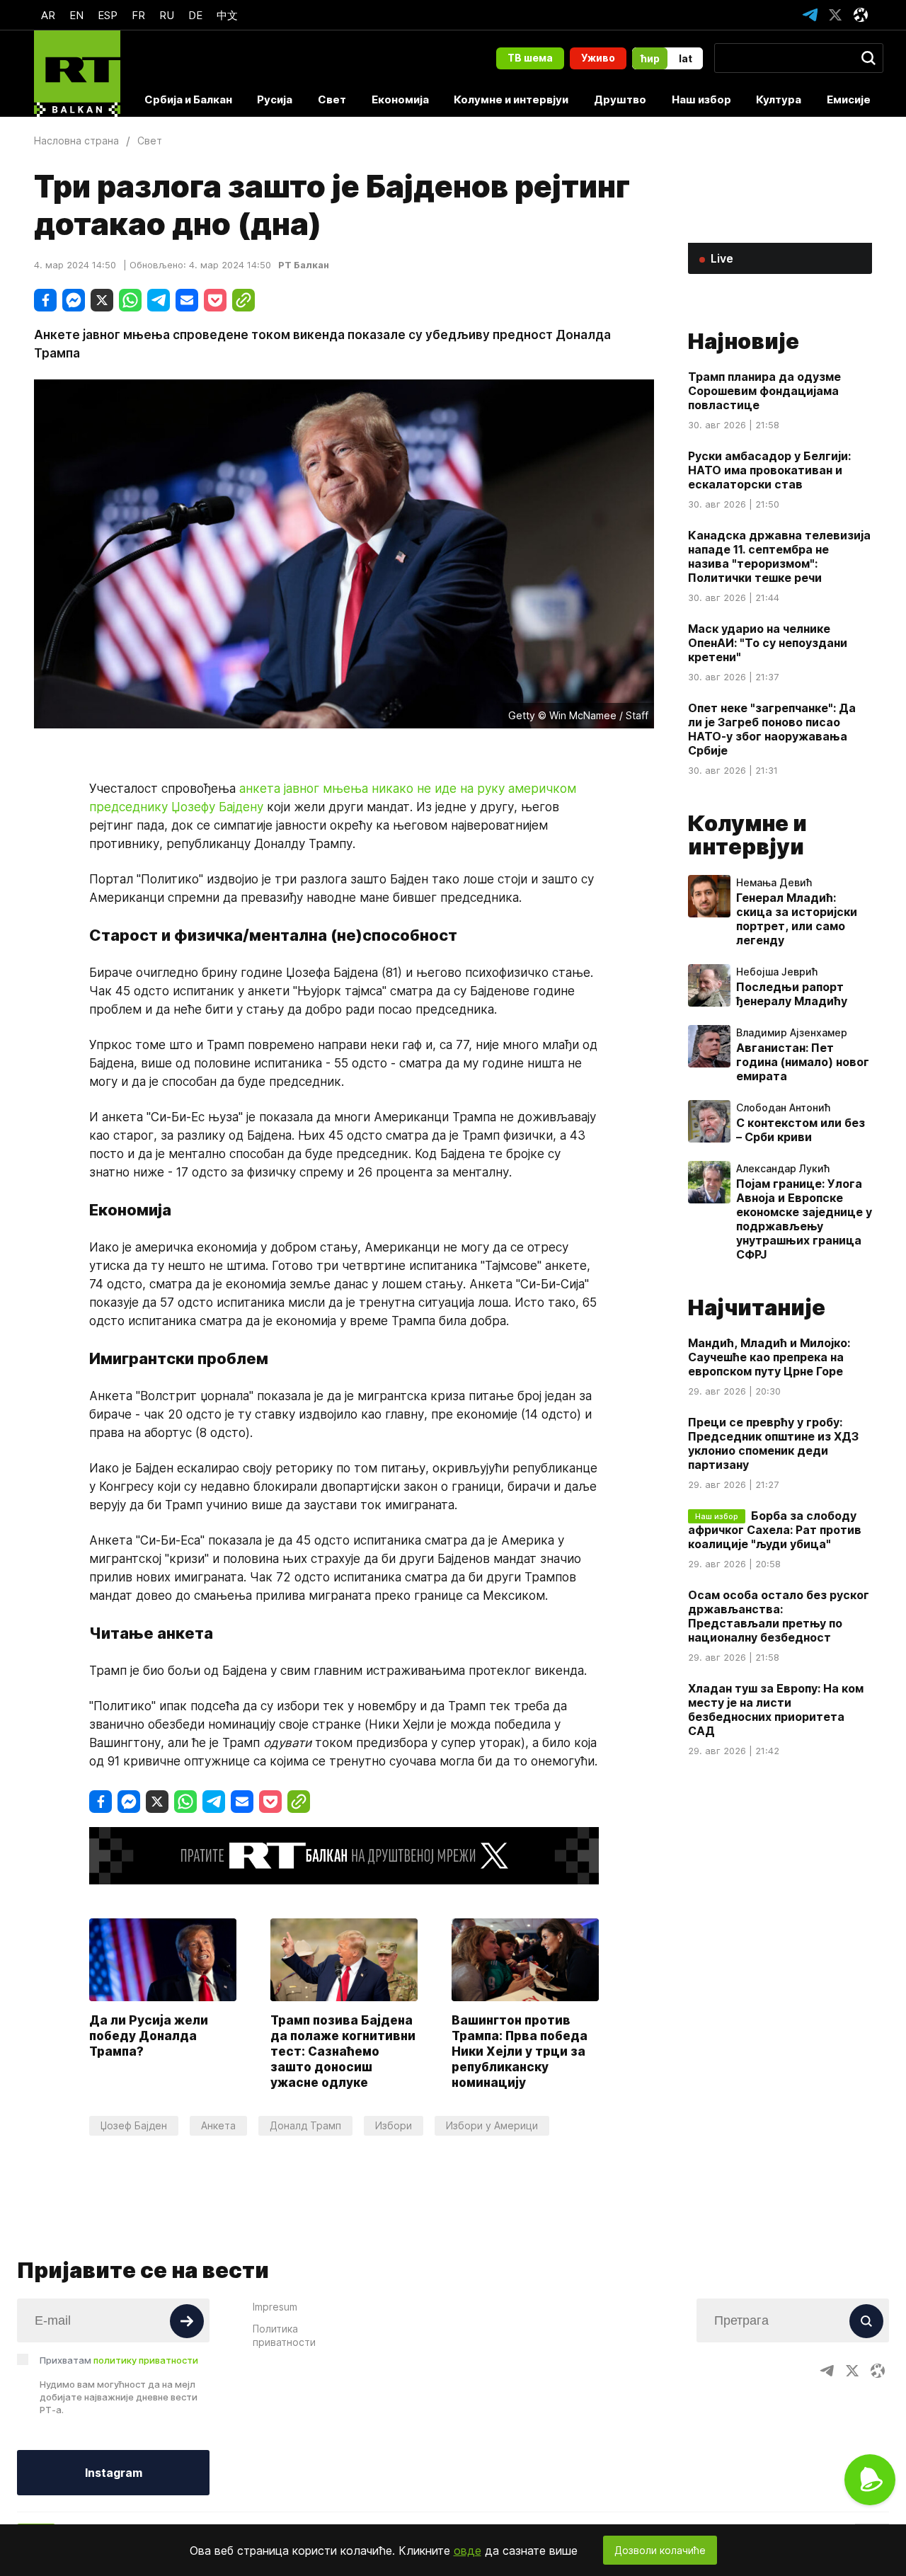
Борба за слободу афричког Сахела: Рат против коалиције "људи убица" (775, 1530)
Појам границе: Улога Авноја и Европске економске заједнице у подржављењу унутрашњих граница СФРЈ (804, 1219)
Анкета (218, 2125)
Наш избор (701, 99)
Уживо (598, 58)
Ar (48, 15)
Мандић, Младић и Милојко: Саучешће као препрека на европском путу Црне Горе (769, 1357)
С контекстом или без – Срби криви (801, 1130)
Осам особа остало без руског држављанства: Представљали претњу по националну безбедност (779, 1616)
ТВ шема (530, 58)
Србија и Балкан (188, 99)
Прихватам (119, 2360)
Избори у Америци (492, 2125)
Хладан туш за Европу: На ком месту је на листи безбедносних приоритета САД (776, 1710)
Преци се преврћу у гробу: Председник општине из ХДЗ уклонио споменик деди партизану (773, 1443)
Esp (108, 15)
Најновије (744, 341)
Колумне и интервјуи (511, 99)
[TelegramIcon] (810, 15)
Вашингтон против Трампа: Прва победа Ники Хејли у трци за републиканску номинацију (520, 2051)
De (195, 15)
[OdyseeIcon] (861, 15)
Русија (275, 99)
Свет (332, 99)
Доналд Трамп (305, 2125)
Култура (779, 99)
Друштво (620, 99)
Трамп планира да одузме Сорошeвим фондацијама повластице (764, 391)
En (76, 15)
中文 (227, 15)
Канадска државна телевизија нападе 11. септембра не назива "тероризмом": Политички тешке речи (779, 556)
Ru (167, 15)
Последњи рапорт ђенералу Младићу (792, 994)
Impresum (275, 2307)
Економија (400, 99)
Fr (138, 15)
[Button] (187, 2321)
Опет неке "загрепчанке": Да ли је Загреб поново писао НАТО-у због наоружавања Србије (772, 729)
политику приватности (146, 2360)
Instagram (114, 2473)
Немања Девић (774, 883)
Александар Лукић (783, 1169)
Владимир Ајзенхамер (792, 1033)
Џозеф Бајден (134, 2125)
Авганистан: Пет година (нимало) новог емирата (803, 1062)
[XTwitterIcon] (835, 15)
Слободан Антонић (783, 1108)
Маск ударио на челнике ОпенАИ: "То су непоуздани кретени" (768, 643)
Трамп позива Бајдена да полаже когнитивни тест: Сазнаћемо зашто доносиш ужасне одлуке (343, 2051)
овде (468, 2551)
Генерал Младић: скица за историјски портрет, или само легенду (797, 919)
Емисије (849, 99)
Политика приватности (284, 2335)
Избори (394, 2125)
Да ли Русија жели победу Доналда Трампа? (149, 2036)
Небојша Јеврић (777, 972)
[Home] (77, 74)
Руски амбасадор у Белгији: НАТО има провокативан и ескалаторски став (769, 470)
